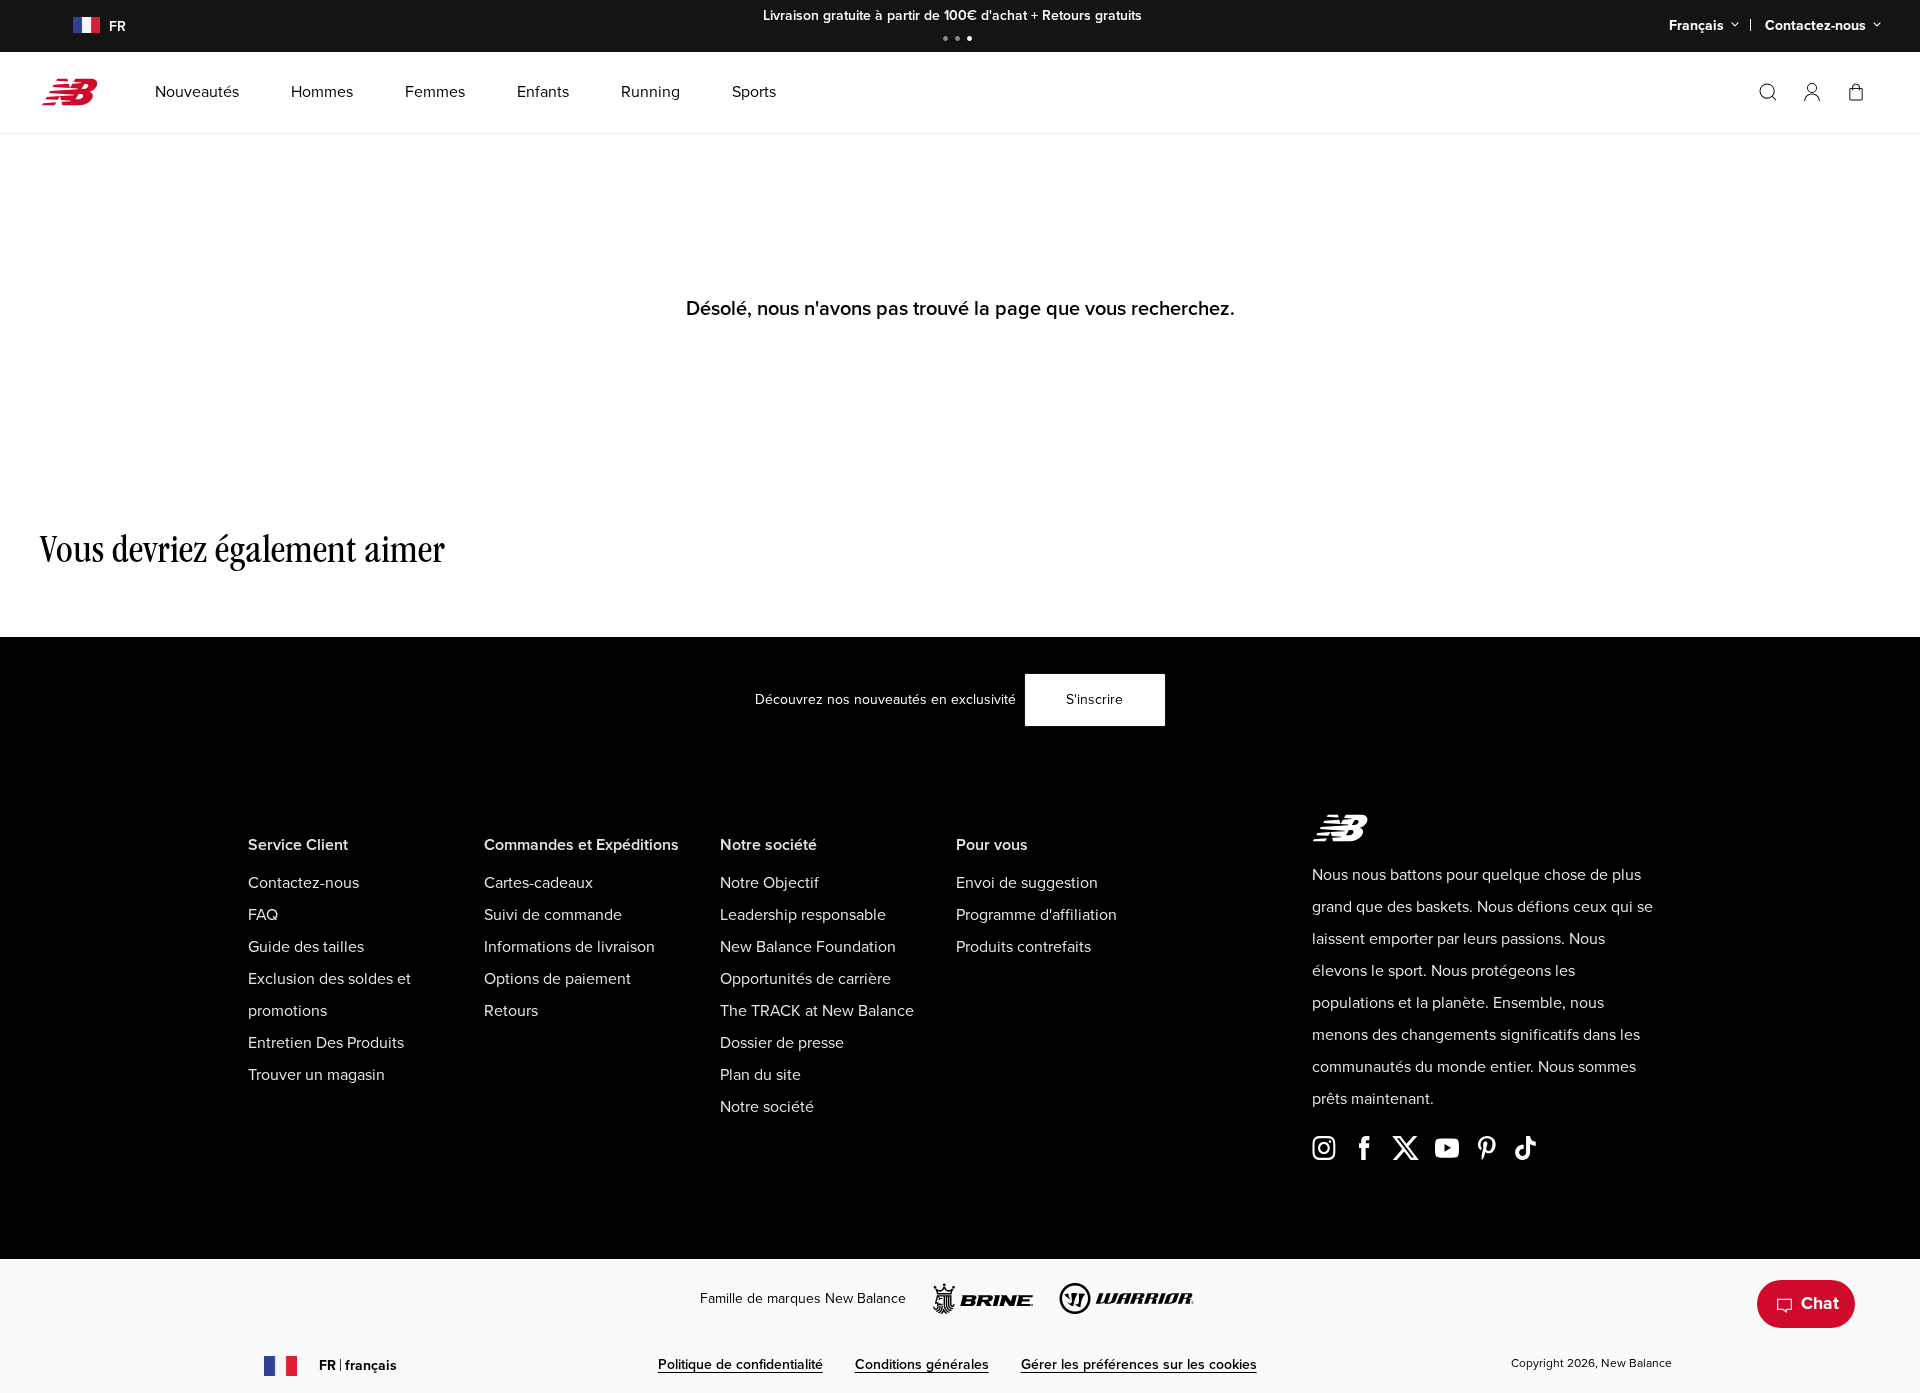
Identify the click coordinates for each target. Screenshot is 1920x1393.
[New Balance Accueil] (77, 92)
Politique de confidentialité (740, 1364)
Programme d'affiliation (1036, 915)
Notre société (767, 1107)
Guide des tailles (306, 947)
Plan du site (760, 1075)
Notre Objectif (769, 883)
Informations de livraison (569, 947)
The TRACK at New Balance (817, 1011)
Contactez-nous (303, 883)
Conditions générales (922, 1364)
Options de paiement (557, 979)
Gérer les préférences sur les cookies (1139, 1364)
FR (358, 1365)
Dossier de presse (782, 1043)
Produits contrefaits (1023, 947)
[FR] (74, 26)
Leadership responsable (803, 915)
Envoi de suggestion (1027, 883)
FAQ (263, 915)
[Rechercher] (1768, 92)
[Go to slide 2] (960, 40)
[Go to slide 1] (948, 40)
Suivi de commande (553, 915)
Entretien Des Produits (326, 1043)
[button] (1812, 92)
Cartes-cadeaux (538, 883)
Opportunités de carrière (805, 979)
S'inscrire (1094, 699)
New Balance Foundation (808, 947)
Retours (511, 1011)
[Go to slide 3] (972, 40)
